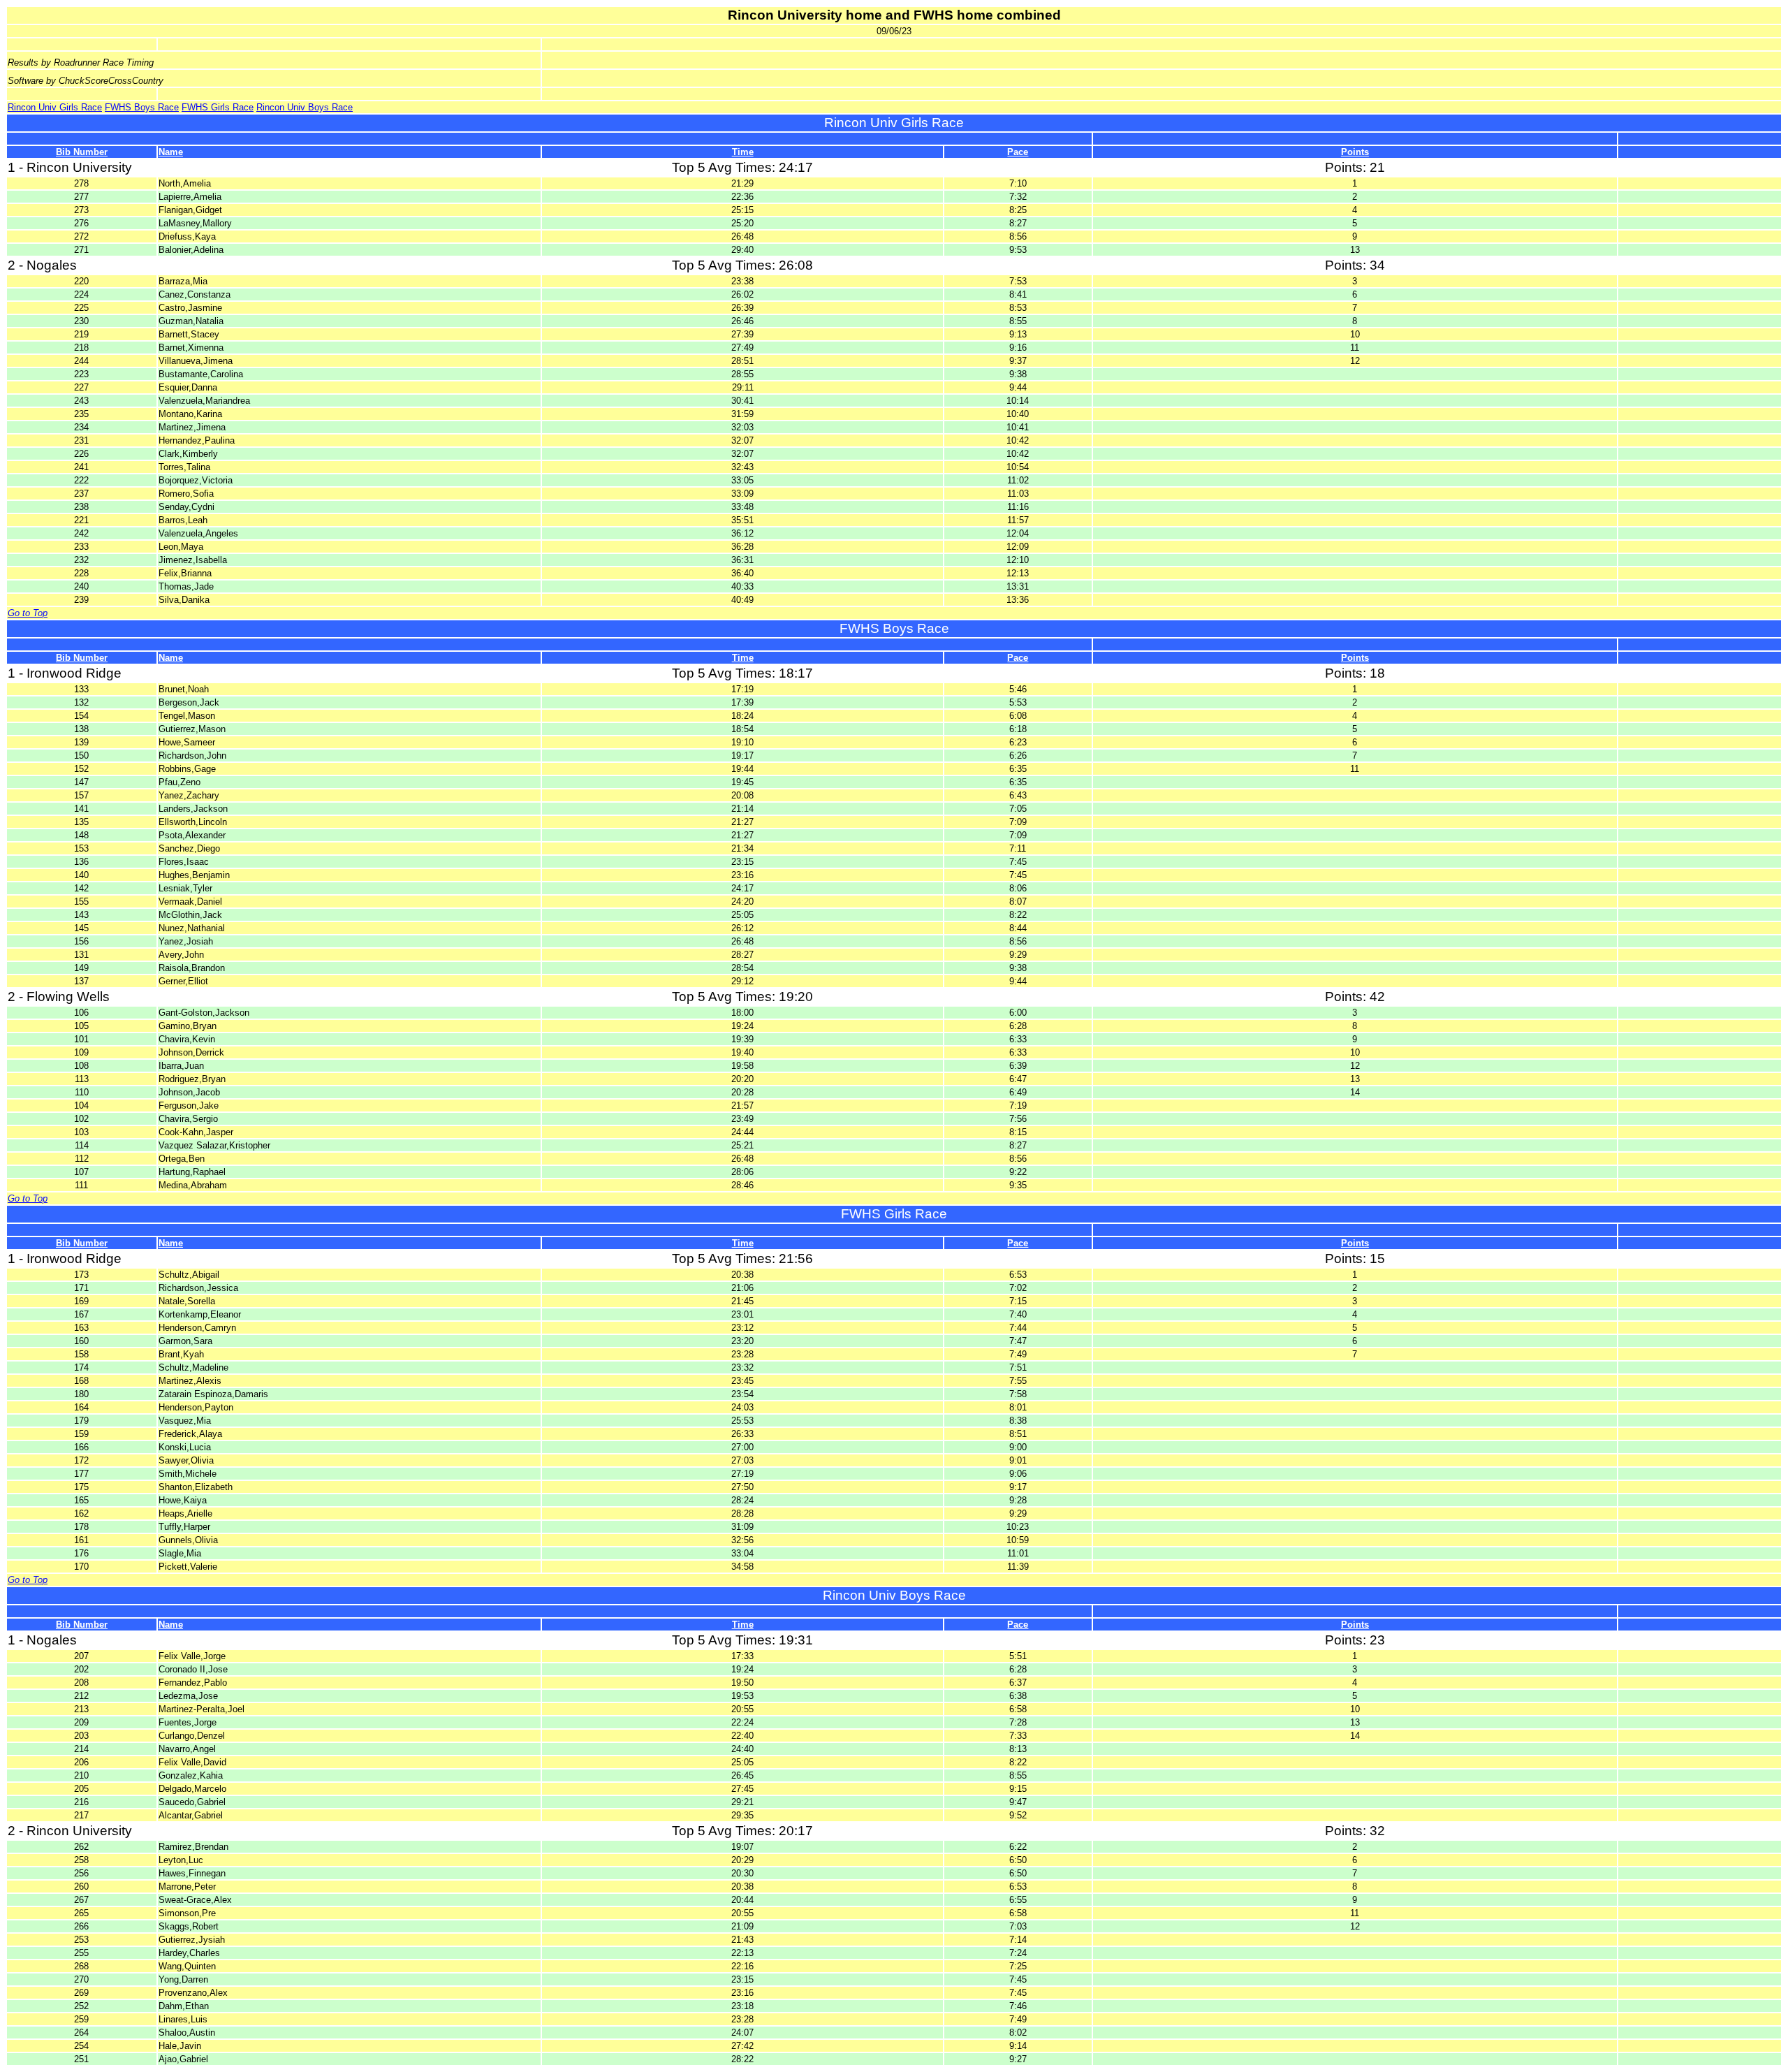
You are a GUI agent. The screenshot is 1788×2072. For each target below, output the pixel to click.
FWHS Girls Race (218, 107)
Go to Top (28, 613)
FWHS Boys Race (142, 107)
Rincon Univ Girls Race (55, 107)
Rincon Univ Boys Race (305, 107)
